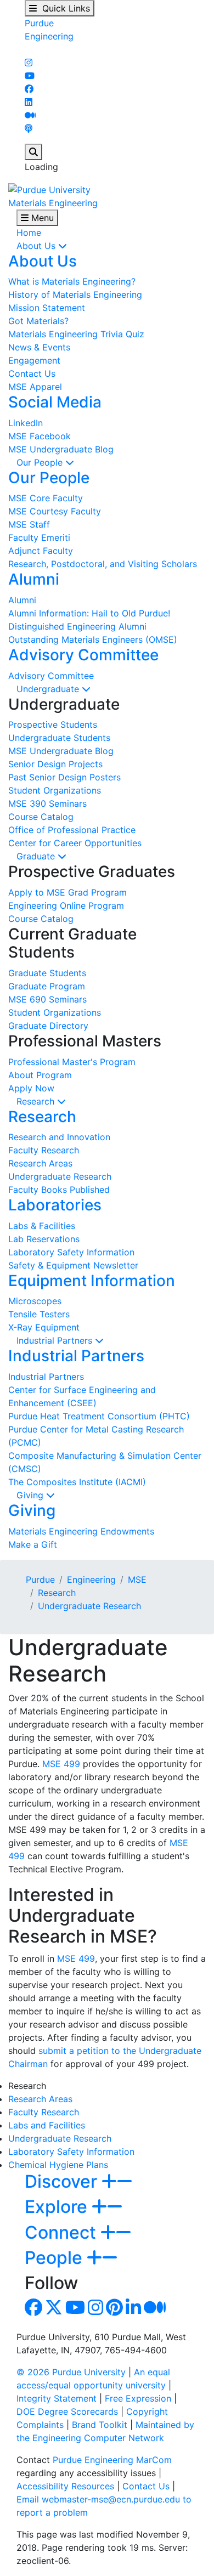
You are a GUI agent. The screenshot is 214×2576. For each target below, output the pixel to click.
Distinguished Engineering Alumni (77, 626)
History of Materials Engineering (75, 295)
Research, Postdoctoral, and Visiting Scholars (103, 564)
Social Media (55, 402)
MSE (137, 1579)
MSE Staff (29, 524)
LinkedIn (26, 423)
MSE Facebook (40, 436)
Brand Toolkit (100, 2425)
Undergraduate (49, 689)
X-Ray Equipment (44, 1327)
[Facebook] (29, 89)
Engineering (49, 36)
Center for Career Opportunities (75, 843)
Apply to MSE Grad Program (67, 892)
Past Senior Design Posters (64, 777)
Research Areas (40, 1163)
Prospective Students (53, 724)
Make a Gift (33, 1544)
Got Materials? (38, 321)
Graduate (37, 856)
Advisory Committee (83, 655)
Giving (31, 1495)
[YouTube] (30, 76)
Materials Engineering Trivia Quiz (76, 334)
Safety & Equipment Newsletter (73, 1265)
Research (37, 1101)
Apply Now (31, 1088)
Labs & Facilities (42, 1226)
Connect (63, 2232)
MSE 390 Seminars (47, 803)
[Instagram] (29, 63)
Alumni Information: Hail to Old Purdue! (89, 613)
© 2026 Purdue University (71, 2372)
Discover (63, 2181)
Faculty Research (44, 1150)
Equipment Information (92, 1281)
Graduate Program (47, 986)
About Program (40, 1075)
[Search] (33, 152)
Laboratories (55, 1205)
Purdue (39, 23)
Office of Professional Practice (72, 830)
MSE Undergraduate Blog (61, 449)
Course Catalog (41, 817)
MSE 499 (61, 1764)
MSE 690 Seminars (47, 999)
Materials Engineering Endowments (81, 1531)
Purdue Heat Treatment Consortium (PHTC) (99, 1416)
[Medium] (30, 115)
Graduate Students (47, 973)
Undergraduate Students (59, 738)
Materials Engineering (53, 203)
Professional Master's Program (72, 1062)
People (56, 2258)
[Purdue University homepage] (49, 189)
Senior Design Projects (55, 764)
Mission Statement (47, 308)
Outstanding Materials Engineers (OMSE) (93, 639)
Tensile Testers (39, 1314)
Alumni (34, 579)
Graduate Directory (48, 1026)
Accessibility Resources (65, 2486)
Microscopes (35, 1301)
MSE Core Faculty (46, 498)
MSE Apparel (35, 387)
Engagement (34, 360)
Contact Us (32, 373)
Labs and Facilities (47, 2125)
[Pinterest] (114, 2311)
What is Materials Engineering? (72, 281)
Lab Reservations (44, 1239)
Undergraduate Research (60, 1176)
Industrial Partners (56, 1340)
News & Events (39, 347)
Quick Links (63, 8)
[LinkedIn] (29, 102)
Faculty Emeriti (39, 537)
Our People (41, 462)
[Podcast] (29, 128)
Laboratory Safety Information (71, 1252)
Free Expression (138, 2398)
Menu (41, 218)
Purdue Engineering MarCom (112, 2460)
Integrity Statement (57, 2398)
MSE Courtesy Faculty (55, 511)
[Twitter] (54, 2311)
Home (29, 233)
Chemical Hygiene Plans (58, 2165)
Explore (58, 2207)
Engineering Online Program (66, 905)
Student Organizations (55, 790)
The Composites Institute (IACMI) (77, 1482)
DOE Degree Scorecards (67, 2411)
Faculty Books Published (59, 1190)
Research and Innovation (59, 1137)
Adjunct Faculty (41, 551)
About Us (37, 246)
